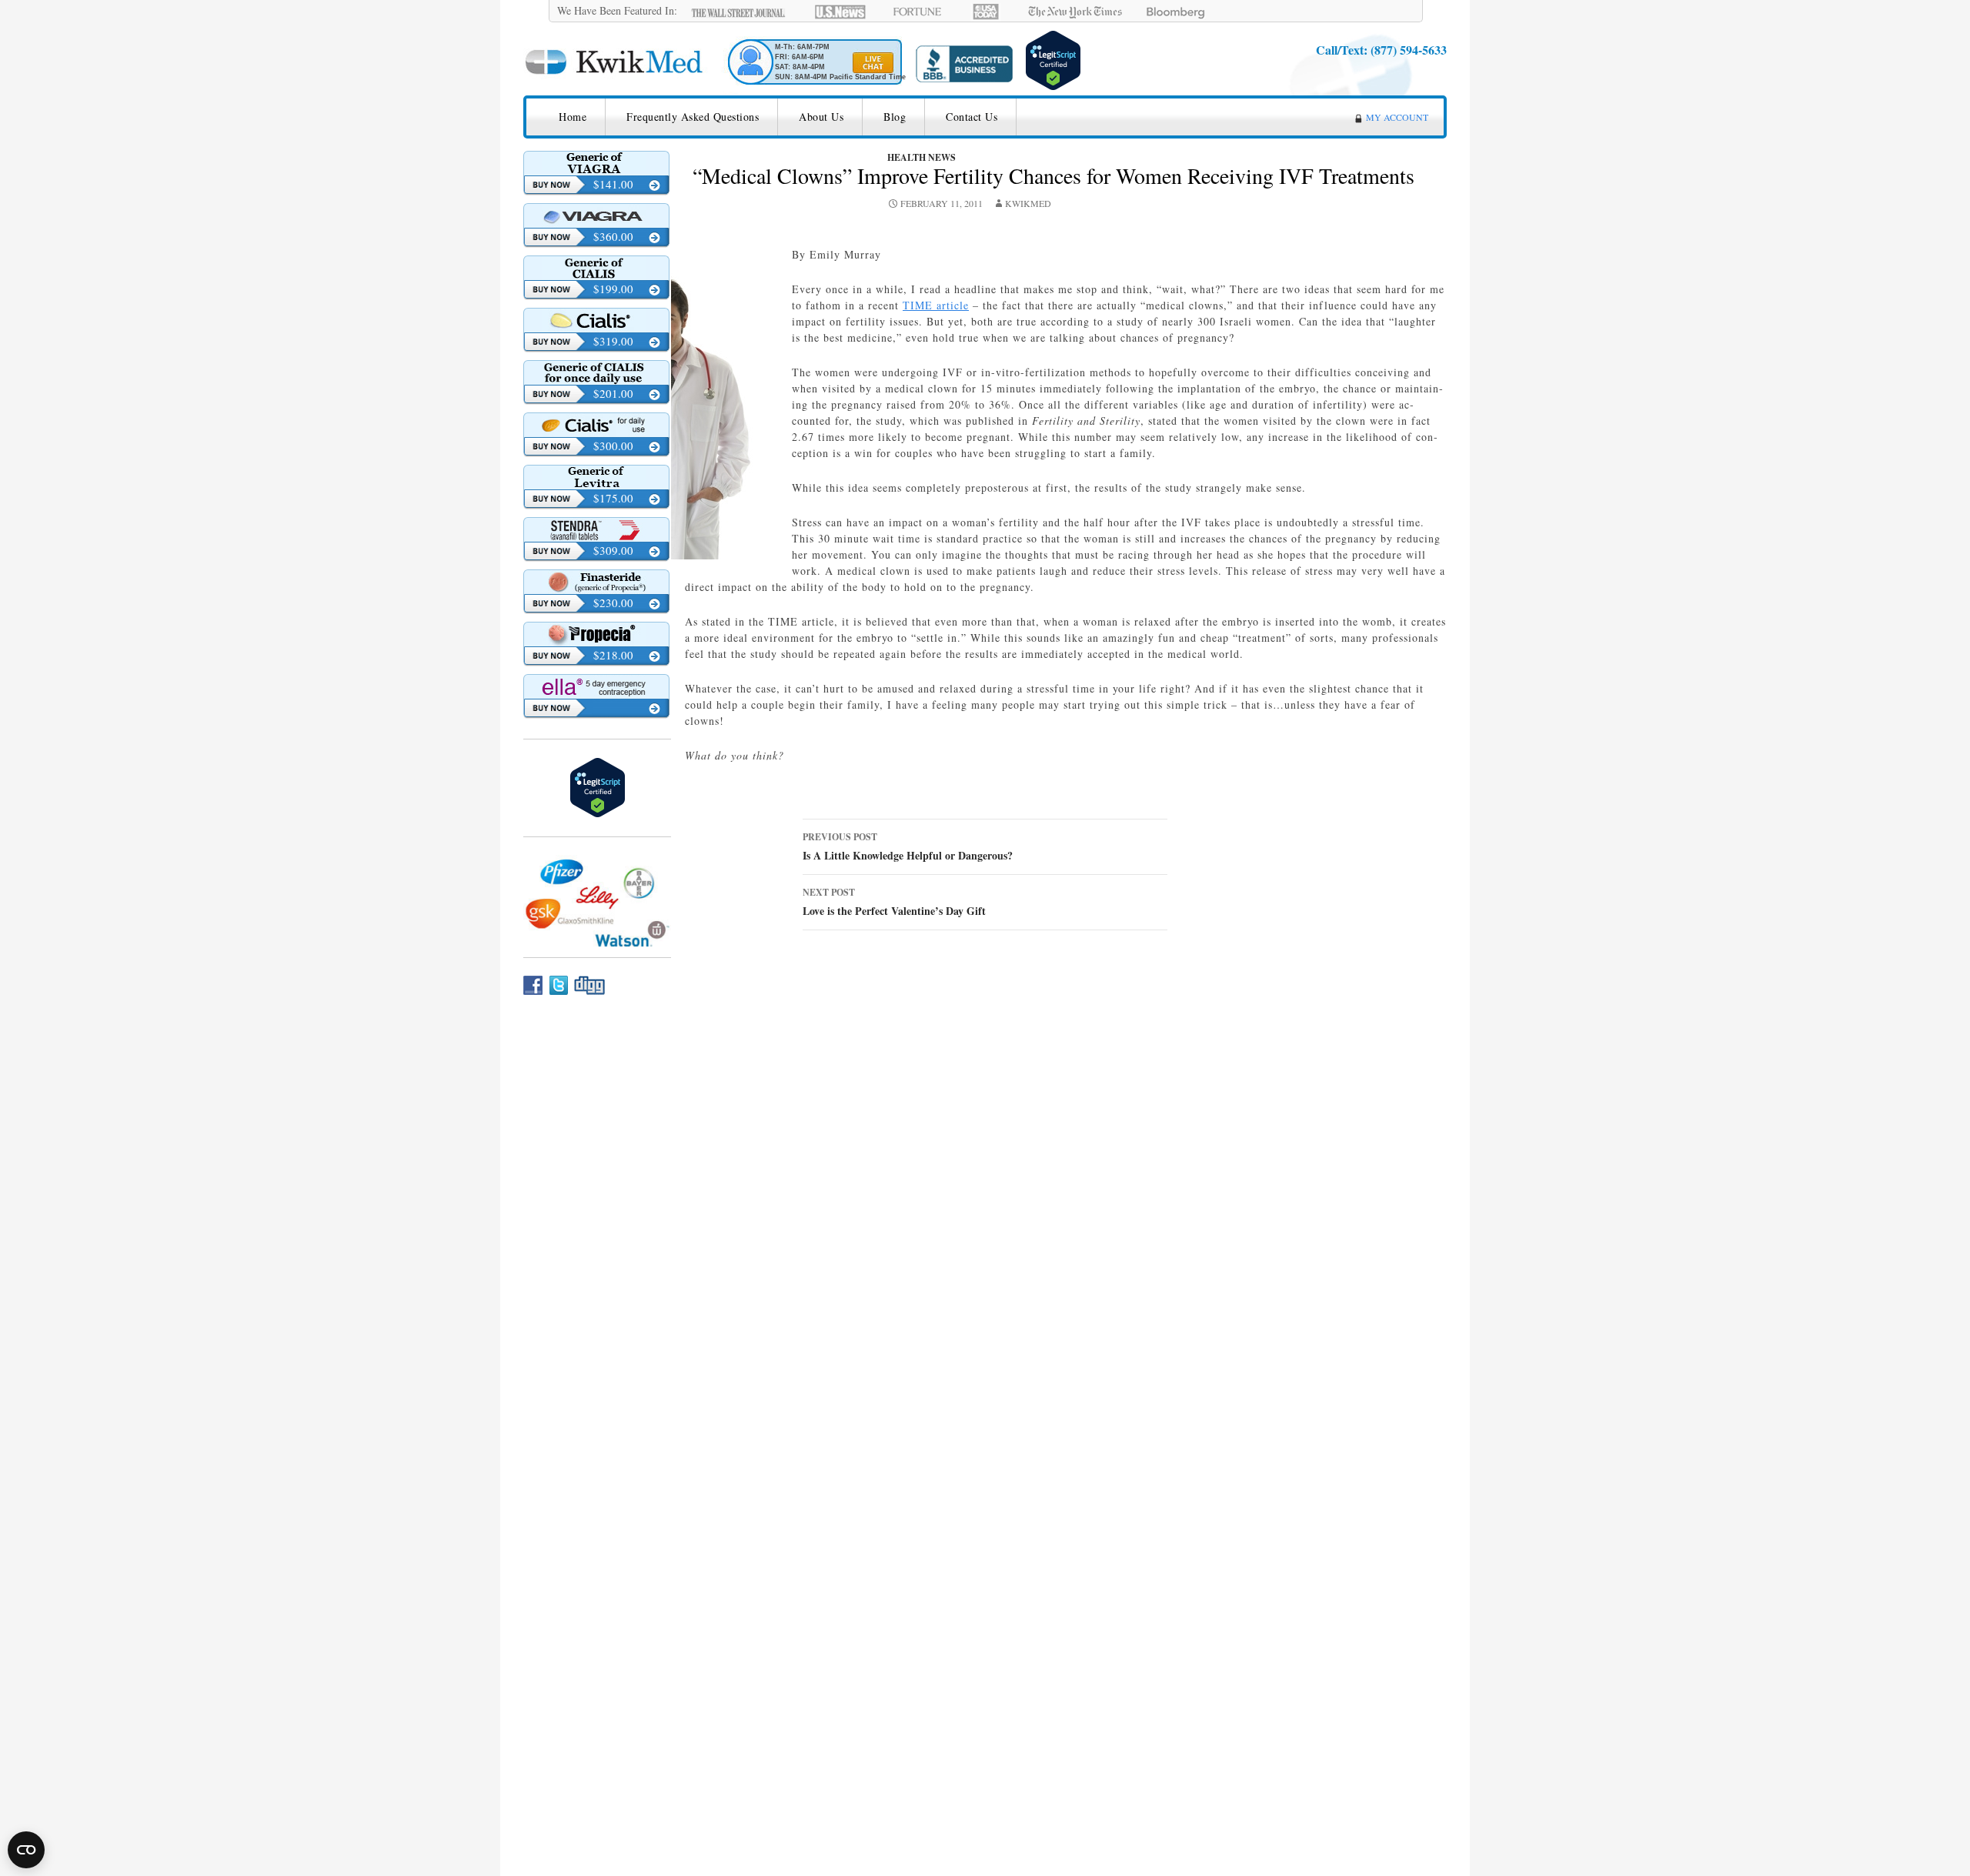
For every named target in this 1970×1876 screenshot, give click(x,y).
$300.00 (613, 446)
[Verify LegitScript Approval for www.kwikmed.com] (1053, 58)
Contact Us (972, 117)
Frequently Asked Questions (693, 117)
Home (573, 117)
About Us (821, 117)
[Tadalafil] (596, 268)
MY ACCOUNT (1397, 117)
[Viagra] (596, 215)
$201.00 (613, 393)
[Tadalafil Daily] (596, 372)
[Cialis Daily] (596, 425)
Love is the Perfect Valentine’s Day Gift (894, 902)
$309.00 (613, 550)
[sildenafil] (596, 163)
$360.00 (613, 236)
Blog (895, 117)
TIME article (936, 305)
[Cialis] (596, 320)
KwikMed (1028, 203)
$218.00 (613, 655)
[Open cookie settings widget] (26, 1850)
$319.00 (613, 341)
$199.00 (613, 289)
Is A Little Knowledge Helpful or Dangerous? (908, 847)
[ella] (596, 686)
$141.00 (613, 184)
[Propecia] (596, 634)
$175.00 (613, 498)
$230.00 (613, 603)
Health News (922, 157)
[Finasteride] (596, 582)
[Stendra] (596, 529)
